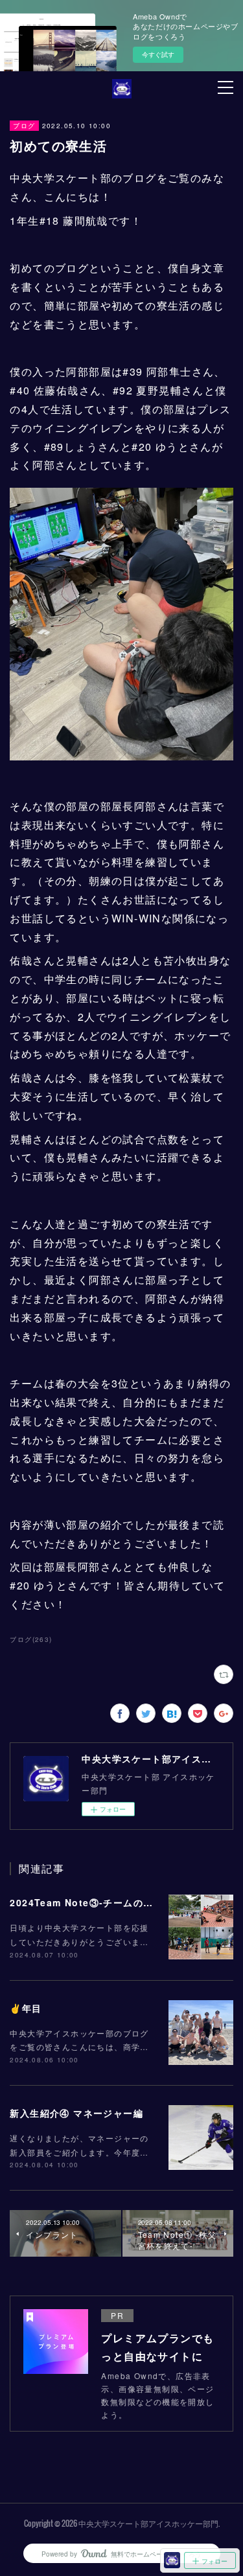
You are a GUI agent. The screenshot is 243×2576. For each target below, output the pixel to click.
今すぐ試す (158, 54)
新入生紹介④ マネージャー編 (76, 2113)
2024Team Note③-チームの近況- (88, 1902)
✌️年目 (26, 2008)
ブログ (24, 126)
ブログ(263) (31, 1639)
